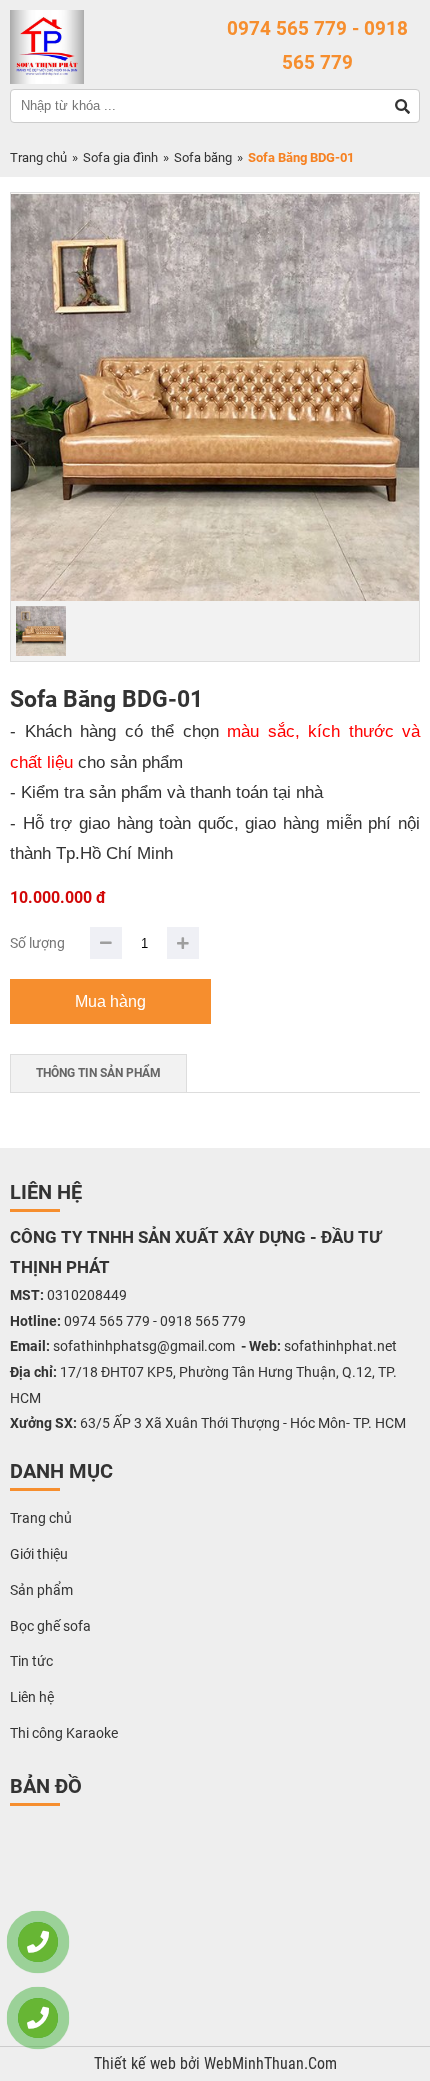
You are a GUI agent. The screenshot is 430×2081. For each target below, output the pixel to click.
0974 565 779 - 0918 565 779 (317, 45)
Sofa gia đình (120, 157)
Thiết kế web (137, 2064)
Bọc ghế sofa (50, 1626)
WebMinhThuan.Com (270, 2064)
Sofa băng (203, 157)
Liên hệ (32, 1697)
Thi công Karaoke (64, 1733)
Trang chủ (38, 157)
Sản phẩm (41, 1590)
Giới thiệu (39, 1554)
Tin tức (31, 1661)
